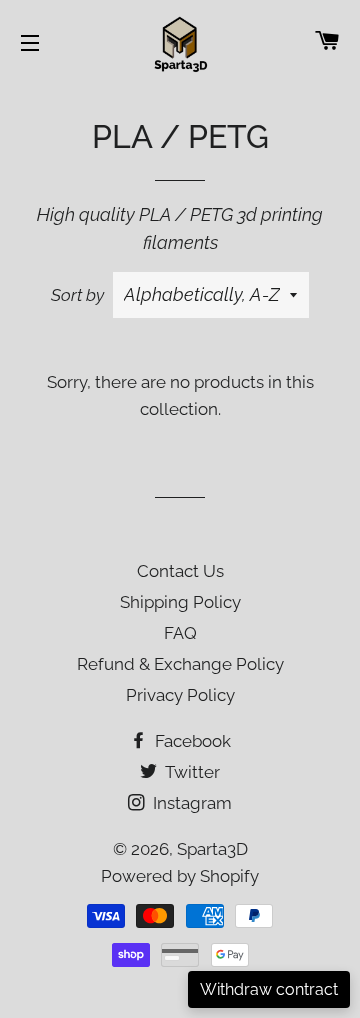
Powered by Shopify (180, 876)
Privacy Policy (180, 695)
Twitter (190, 772)
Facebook (191, 741)
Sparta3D (212, 849)
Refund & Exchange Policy (180, 664)
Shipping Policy (180, 602)
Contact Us (180, 571)
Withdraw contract (269, 989)
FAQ (180, 633)
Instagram (190, 803)
